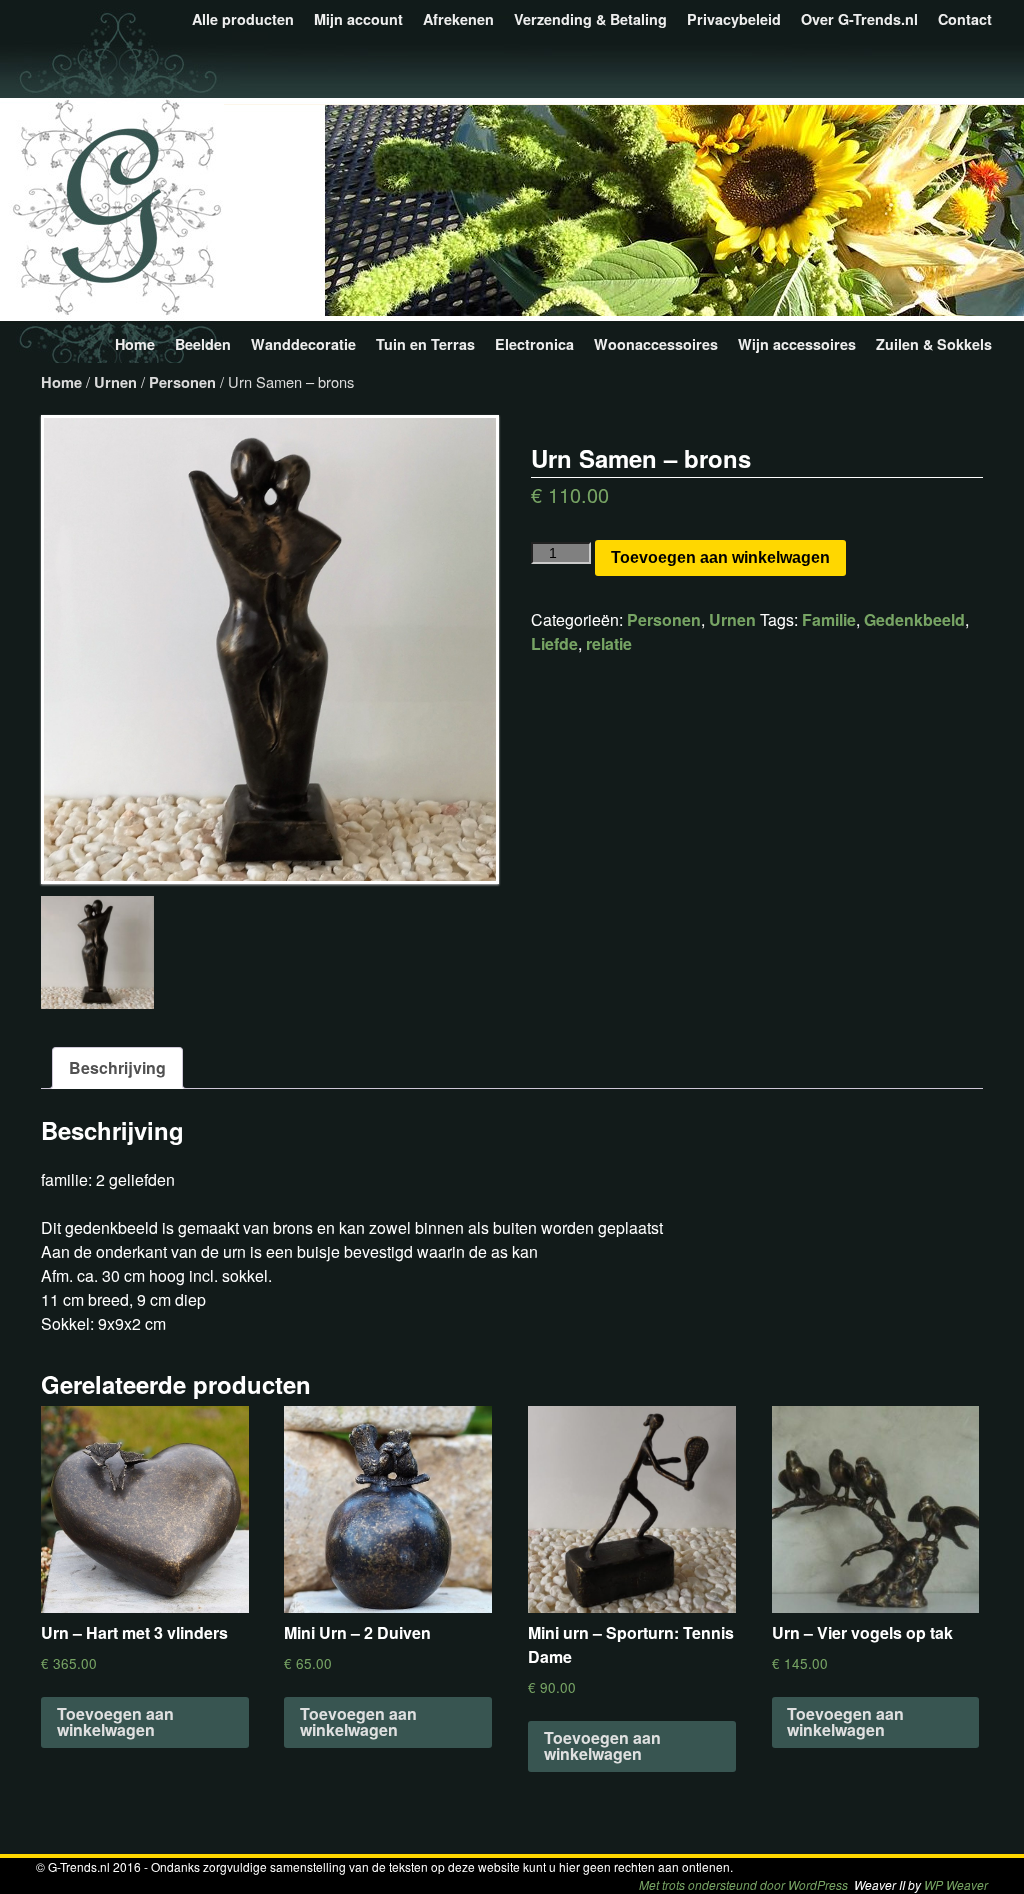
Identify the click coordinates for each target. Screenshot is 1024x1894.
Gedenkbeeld (914, 619)
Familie (829, 619)
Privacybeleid (734, 19)
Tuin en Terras (425, 344)
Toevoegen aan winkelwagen (720, 557)
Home (135, 344)
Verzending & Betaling (590, 19)
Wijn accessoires (797, 344)
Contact (965, 19)
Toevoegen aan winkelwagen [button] (115, 1721)
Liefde (554, 643)
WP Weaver (956, 1884)
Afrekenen (458, 19)
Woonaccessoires (656, 344)
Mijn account (358, 19)
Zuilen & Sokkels (934, 344)
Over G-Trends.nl (859, 19)
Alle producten (243, 19)
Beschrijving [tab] (117, 1067)
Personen (182, 382)
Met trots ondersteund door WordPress (743, 1884)
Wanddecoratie (303, 344)
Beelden (203, 344)
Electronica (534, 344)
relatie (609, 643)
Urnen (115, 382)
